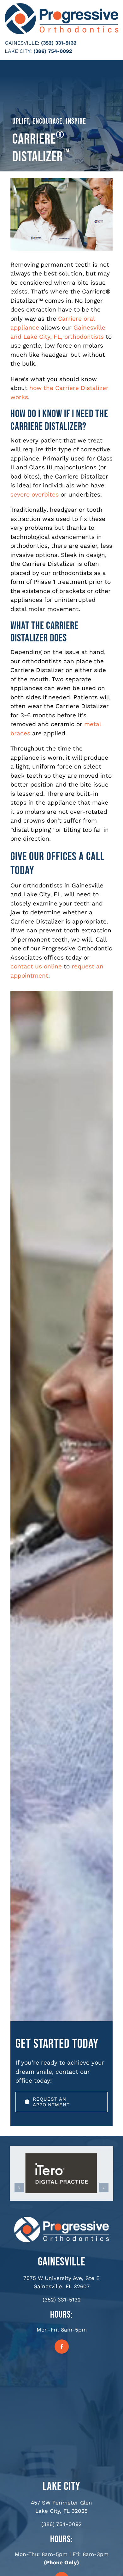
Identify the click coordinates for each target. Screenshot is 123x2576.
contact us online (36, 966)
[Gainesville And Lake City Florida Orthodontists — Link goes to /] (61, 2220)
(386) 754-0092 (53, 51)
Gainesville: (22, 43)
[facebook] (62, 2347)
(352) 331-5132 (59, 43)
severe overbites (35, 494)
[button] (19, 2188)
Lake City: (18, 51)
